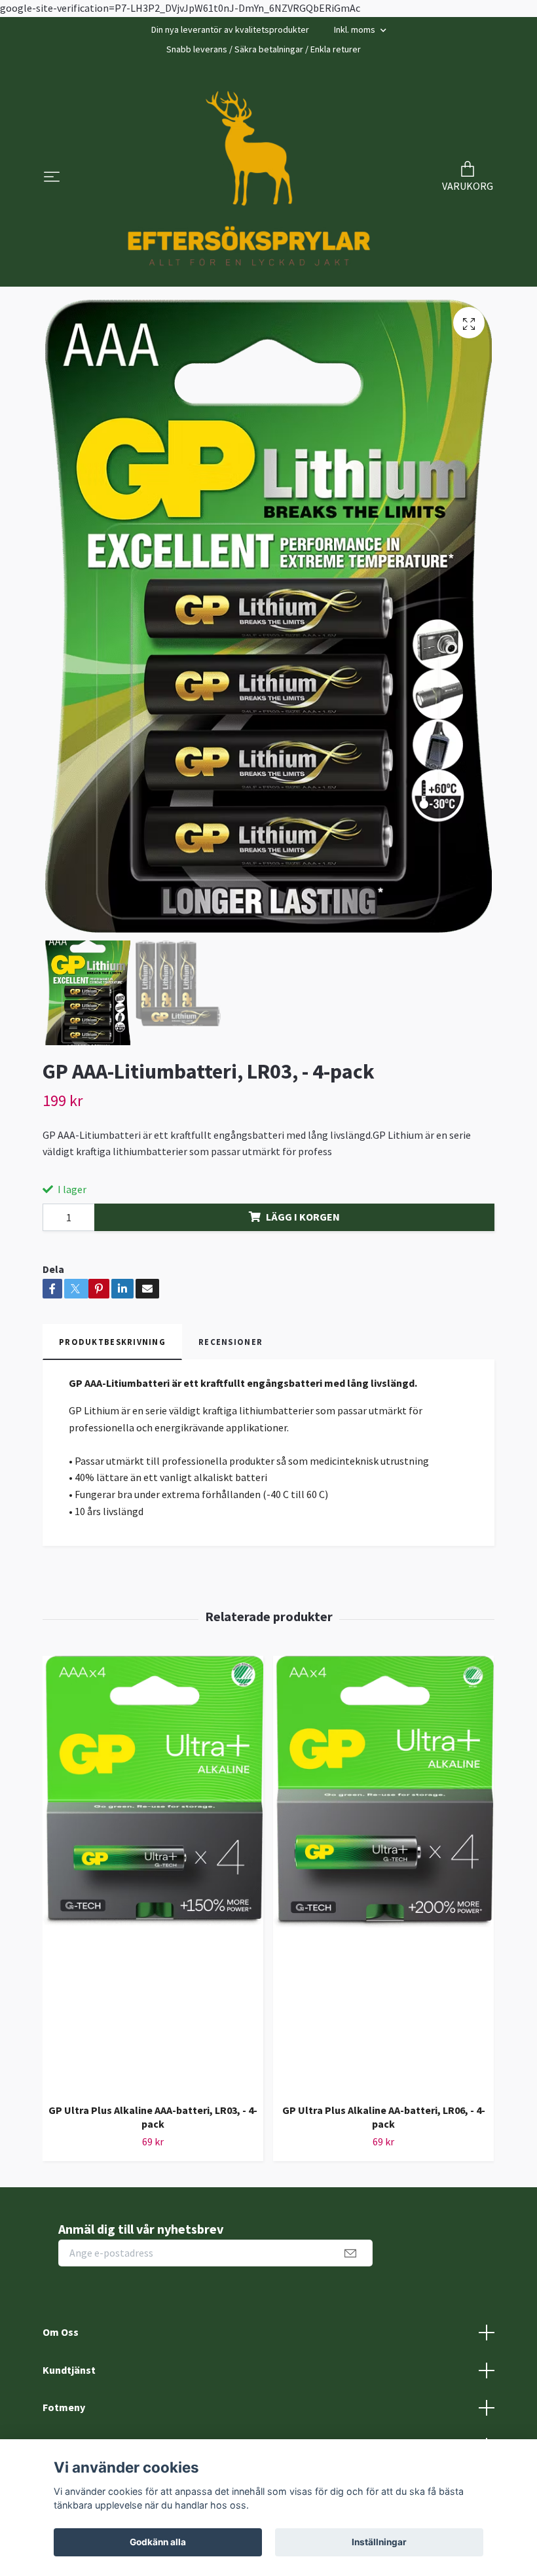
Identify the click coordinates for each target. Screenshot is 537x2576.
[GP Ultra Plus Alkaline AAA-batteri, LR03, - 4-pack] (153, 1874)
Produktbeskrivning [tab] (112, 1342)
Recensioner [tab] (231, 1342)
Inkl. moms (356, 29)
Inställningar (379, 2542)
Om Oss (61, 2332)
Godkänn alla (158, 2542)
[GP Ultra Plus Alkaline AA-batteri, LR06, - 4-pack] (383, 1874)
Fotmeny (64, 2407)
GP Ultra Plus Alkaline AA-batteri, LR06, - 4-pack (384, 2117)
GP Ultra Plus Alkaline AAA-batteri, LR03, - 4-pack (153, 2117)
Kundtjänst (69, 2370)
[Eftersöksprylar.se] (249, 178)
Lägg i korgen (303, 1217)
